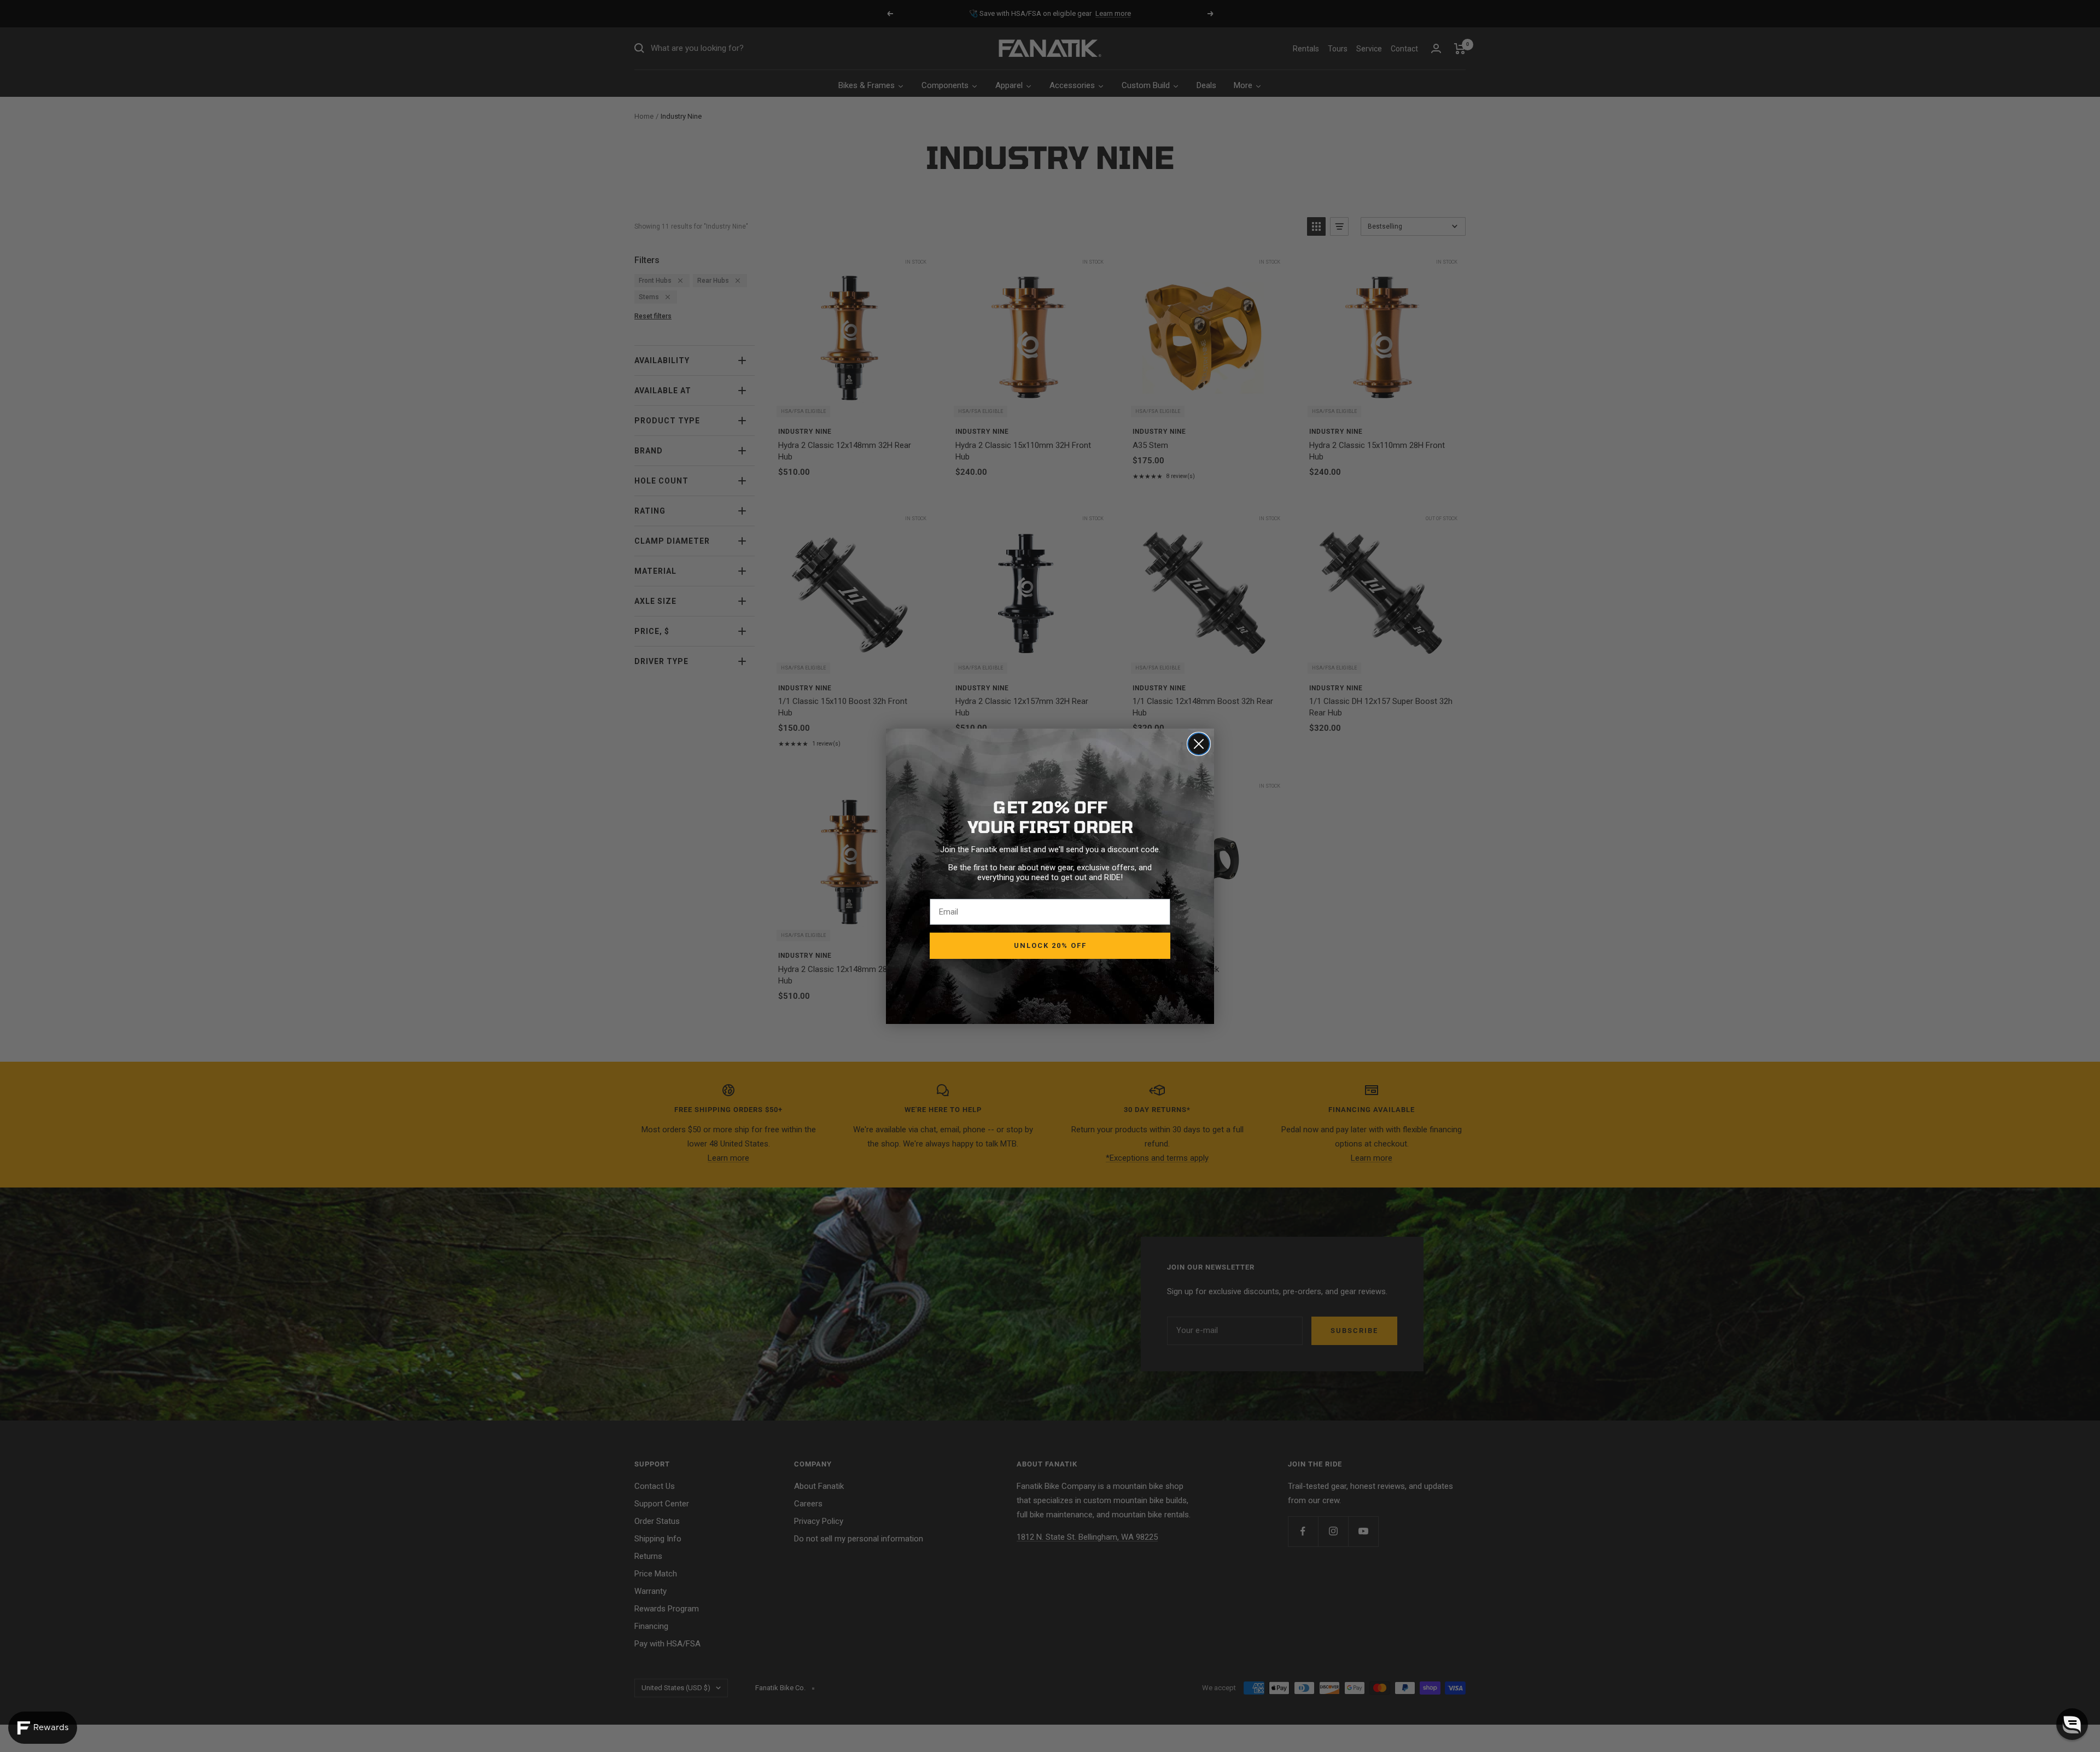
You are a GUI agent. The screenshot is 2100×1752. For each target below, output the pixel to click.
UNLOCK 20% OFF (1050, 945)
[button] (2072, 1724)
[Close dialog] (1199, 744)
